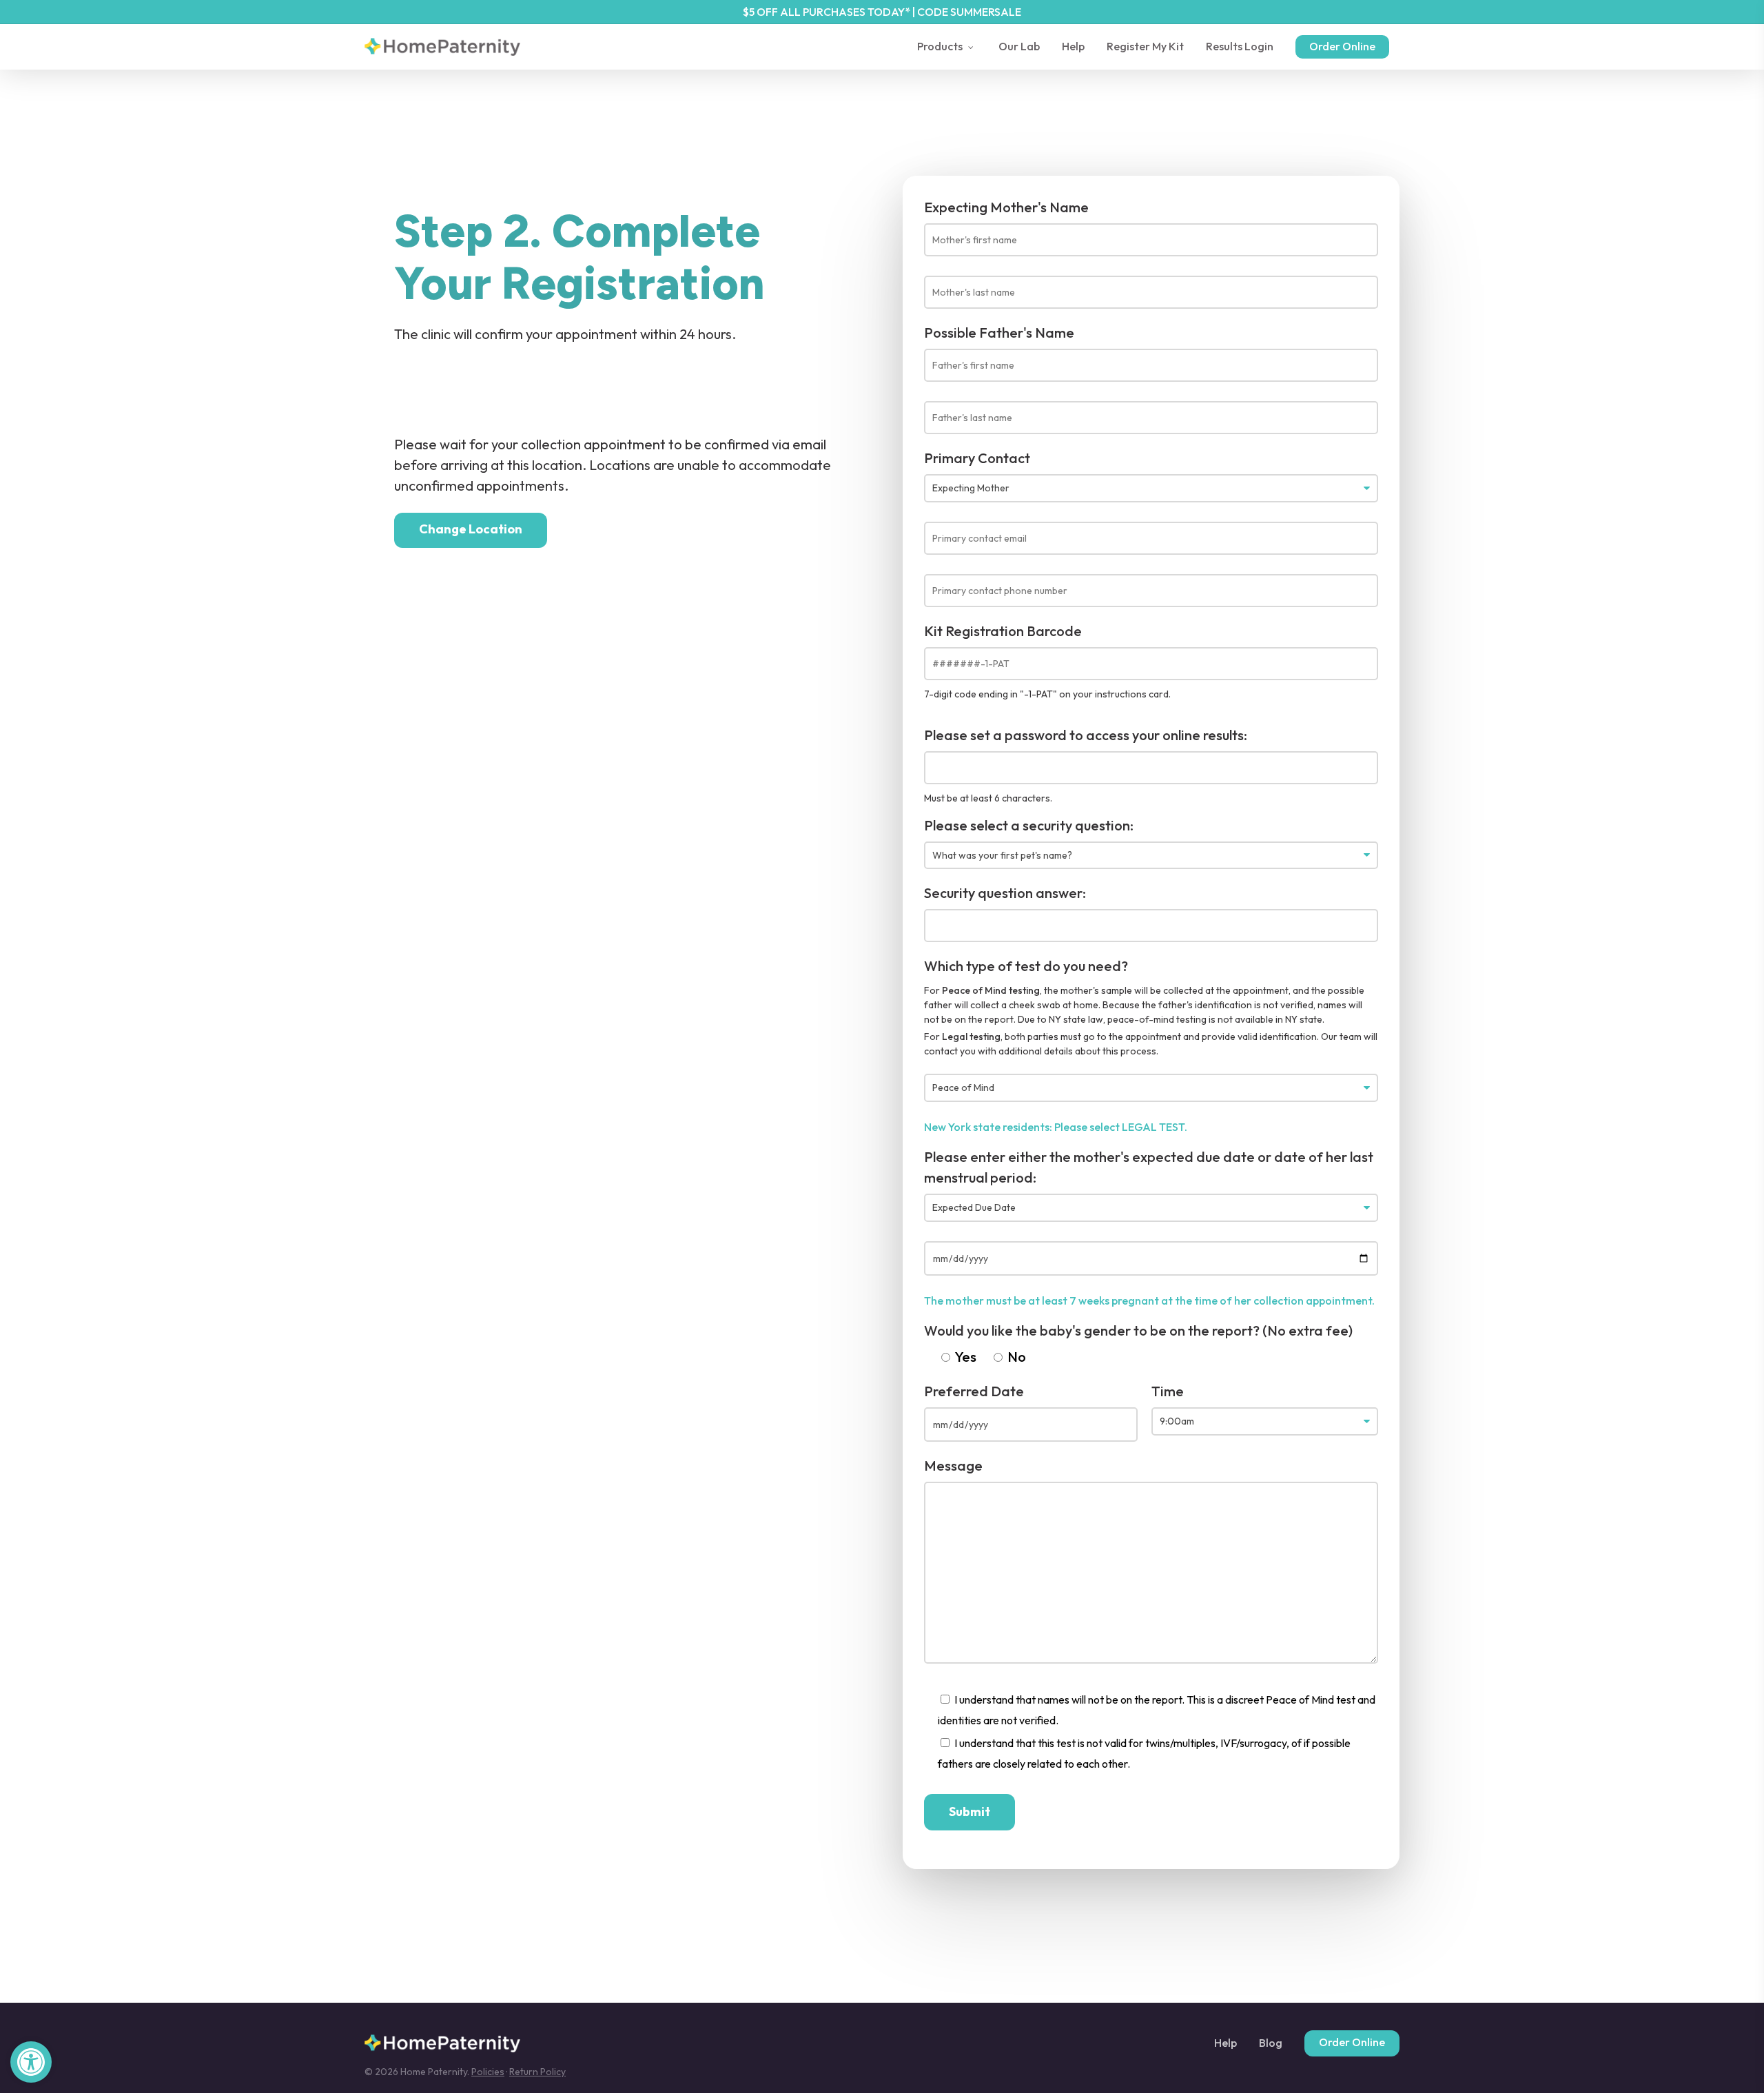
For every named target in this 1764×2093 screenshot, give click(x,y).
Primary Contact (977, 458)
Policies (488, 2072)
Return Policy (537, 2072)
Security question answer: (1005, 893)
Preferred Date (974, 1391)
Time (1168, 1391)
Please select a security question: (1029, 825)
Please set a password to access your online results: (1086, 735)
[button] (31, 2062)
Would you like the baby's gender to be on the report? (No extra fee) (1138, 1330)
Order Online (1352, 2042)
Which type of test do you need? (1026, 966)
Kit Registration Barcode (1003, 631)
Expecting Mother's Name (1006, 207)
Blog (1271, 2043)
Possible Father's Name (999, 333)
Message (953, 1466)
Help (1225, 2043)
